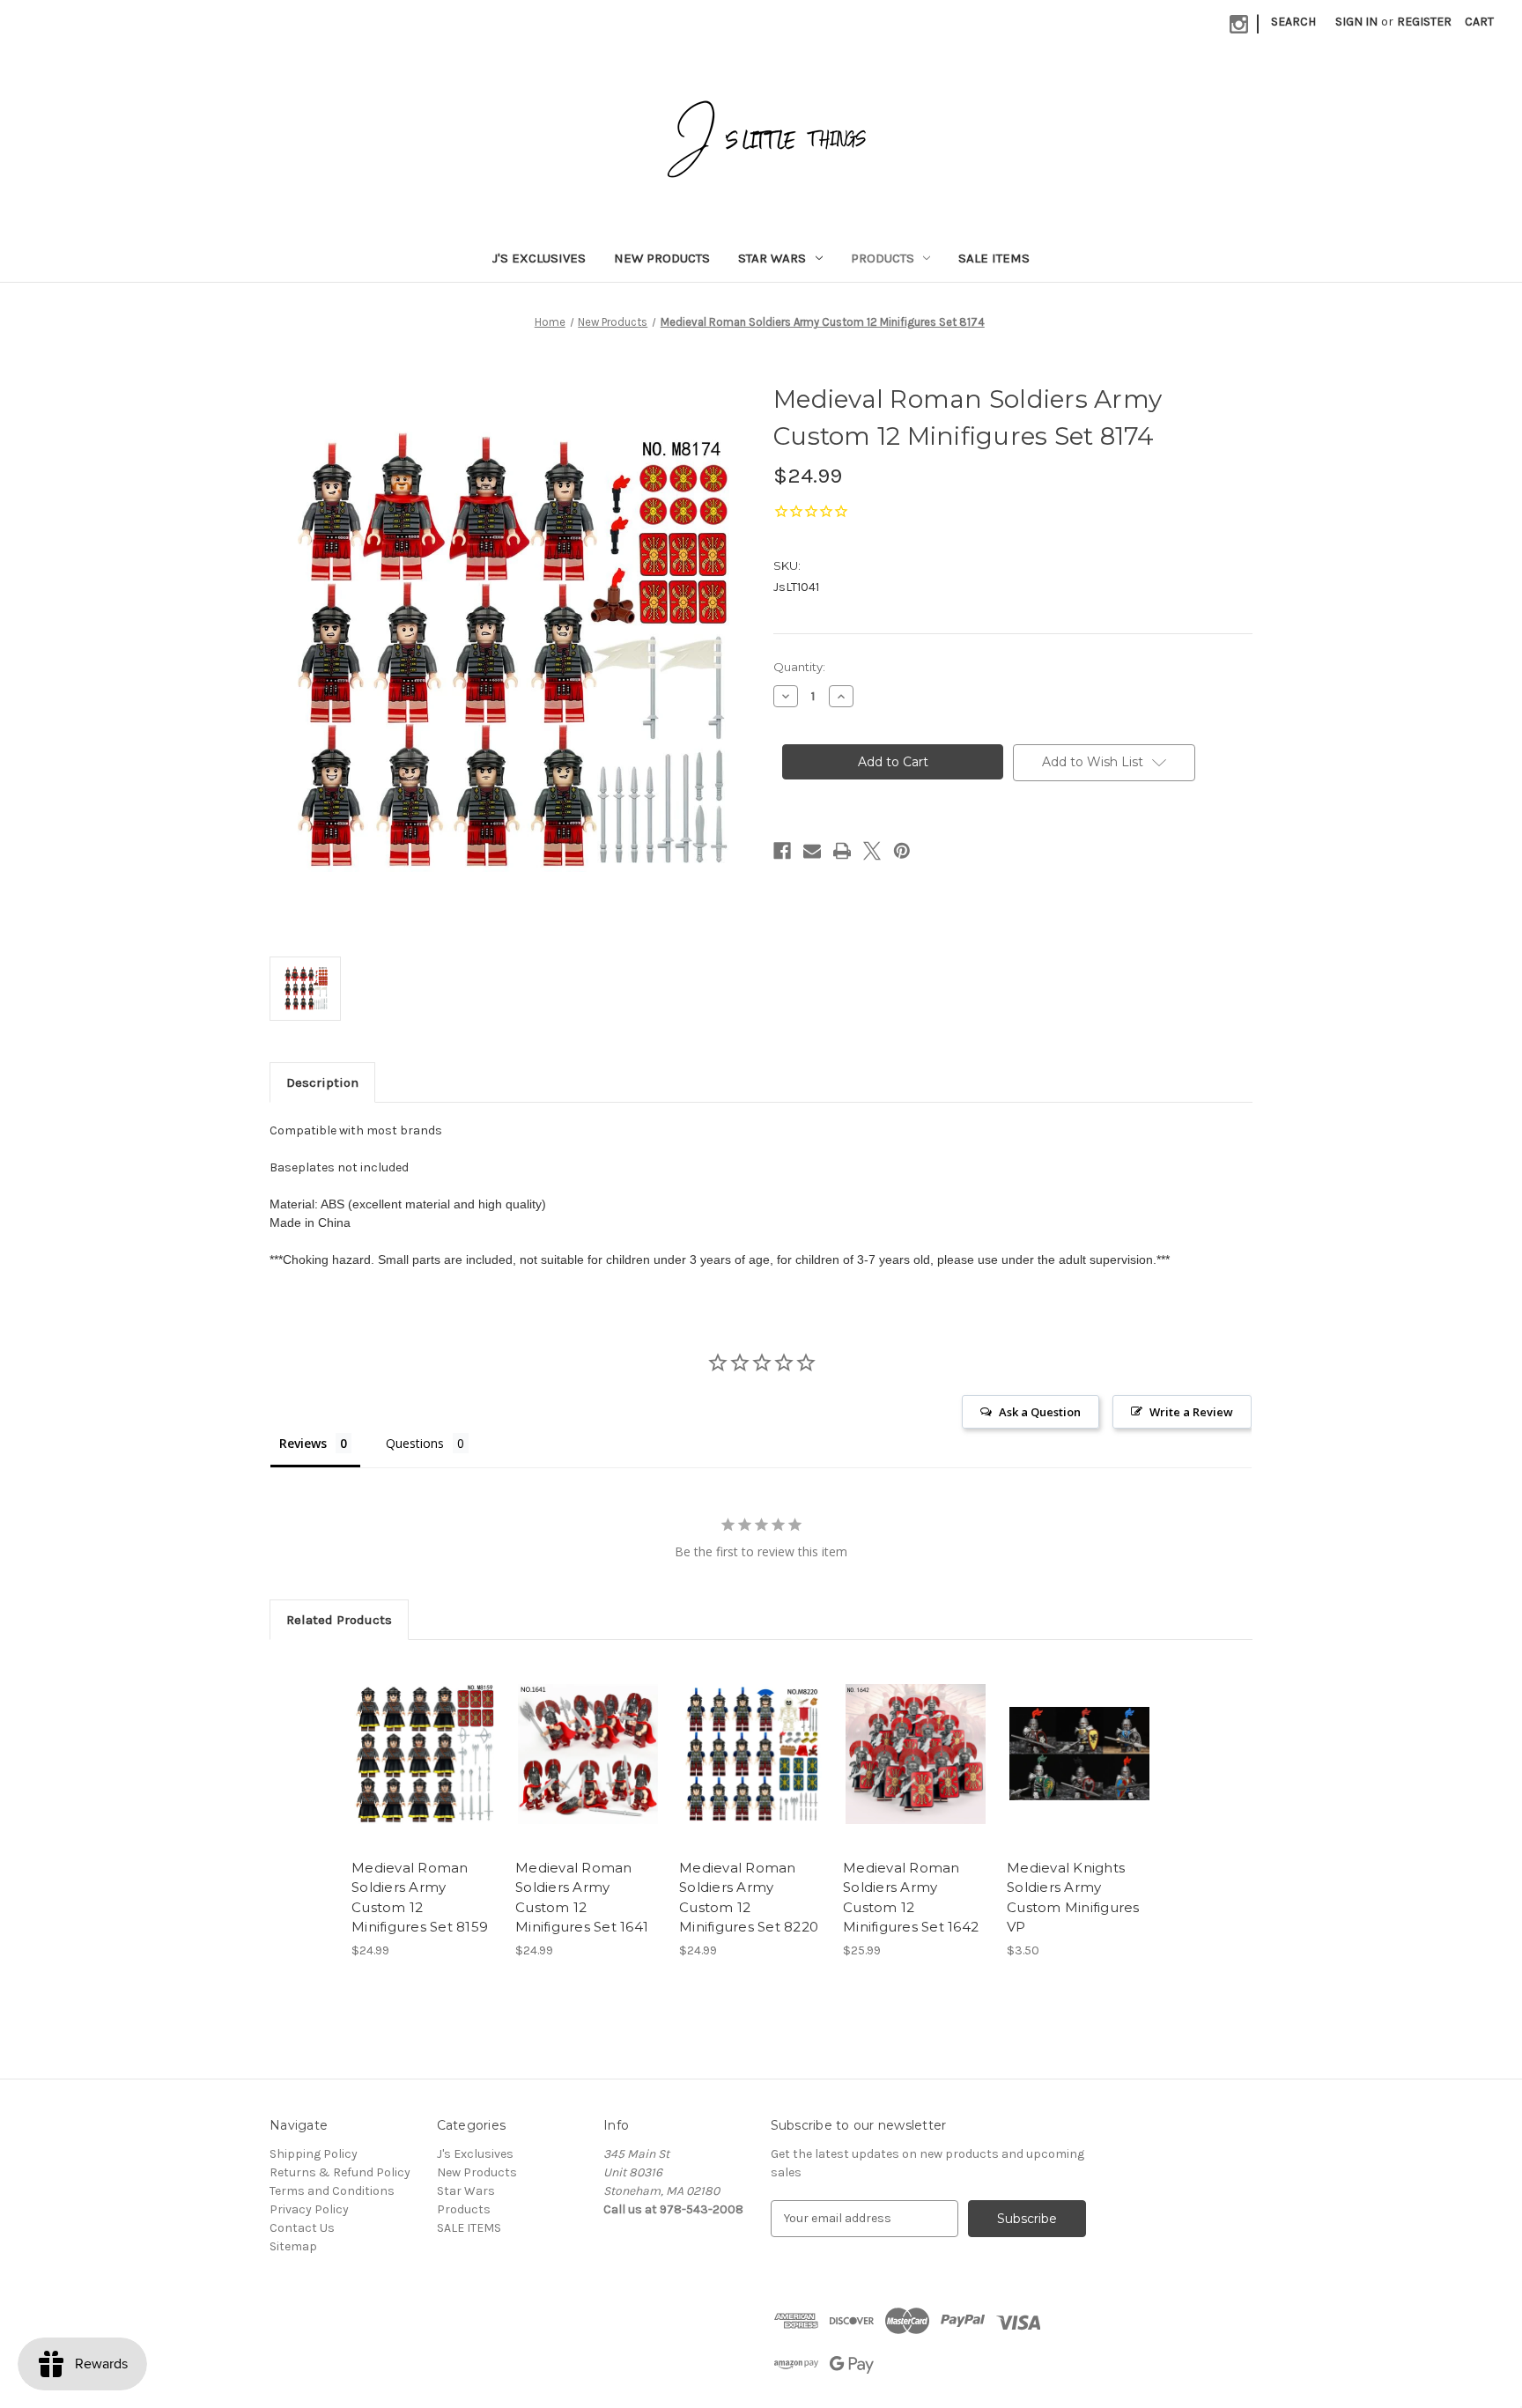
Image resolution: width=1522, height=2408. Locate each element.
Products (883, 258)
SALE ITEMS (994, 258)
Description (322, 1082)
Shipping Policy (314, 2154)
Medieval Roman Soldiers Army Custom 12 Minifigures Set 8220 (749, 1898)
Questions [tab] (415, 1443)
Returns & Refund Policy (340, 2172)
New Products (662, 258)
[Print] (842, 851)
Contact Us (302, 2228)
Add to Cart (424, 1769)
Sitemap (293, 2246)
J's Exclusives (539, 258)
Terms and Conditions (332, 2191)
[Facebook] (782, 851)
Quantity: (799, 667)
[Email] (812, 851)
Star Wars (772, 258)
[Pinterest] (902, 851)
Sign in (1356, 22)
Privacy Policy (309, 2209)
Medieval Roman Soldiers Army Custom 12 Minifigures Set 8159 (420, 1898)
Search (1293, 22)
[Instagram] (1239, 24)
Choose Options (1080, 1769)
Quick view (423, 1739)
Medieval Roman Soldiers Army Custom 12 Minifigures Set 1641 (582, 1898)
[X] (872, 851)
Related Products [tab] (339, 1620)
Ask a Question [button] (1040, 1412)
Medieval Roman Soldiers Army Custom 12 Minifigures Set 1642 (911, 1898)
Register (1424, 22)
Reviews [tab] (303, 1443)
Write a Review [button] (1191, 1412)
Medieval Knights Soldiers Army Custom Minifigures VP (1073, 1898)
